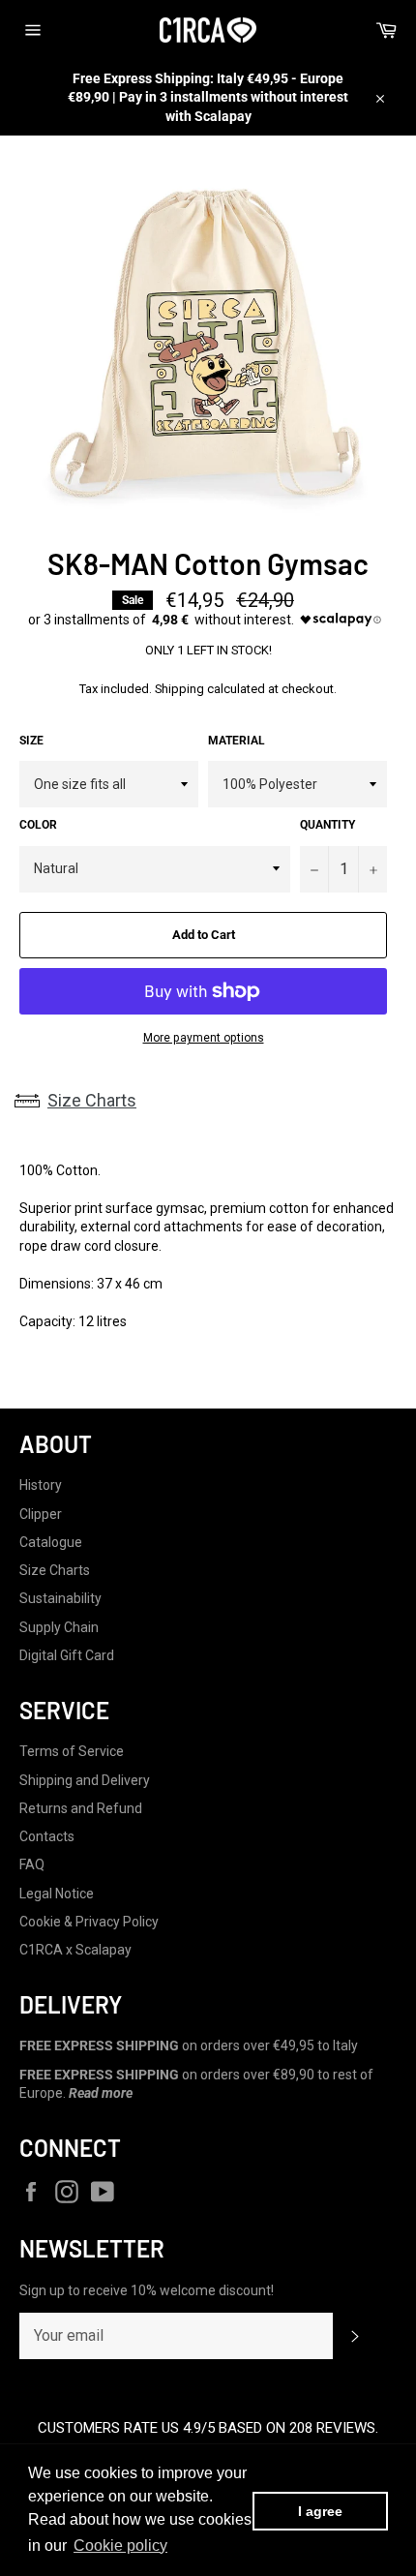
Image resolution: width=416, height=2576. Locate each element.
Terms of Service (72, 1751)
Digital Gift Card (67, 1655)
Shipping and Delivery (85, 1780)
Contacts (47, 1836)
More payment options (204, 1038)
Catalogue (51, 1542)
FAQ (32, 1864)
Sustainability (60, 1598)
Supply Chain (59, 1627)
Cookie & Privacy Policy (89, 1922)
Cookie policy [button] (120, 2546)
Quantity (327, 825)
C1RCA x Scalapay (75, 1950)
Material (237, 741)
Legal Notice (57, 1894)
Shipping (179, 689)
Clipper (41, 1514)
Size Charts (92, 1100)
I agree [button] (320, 2511)
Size (31, 741)
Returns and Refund (81, 1808)
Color (38, 825)
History (41, 1485)
